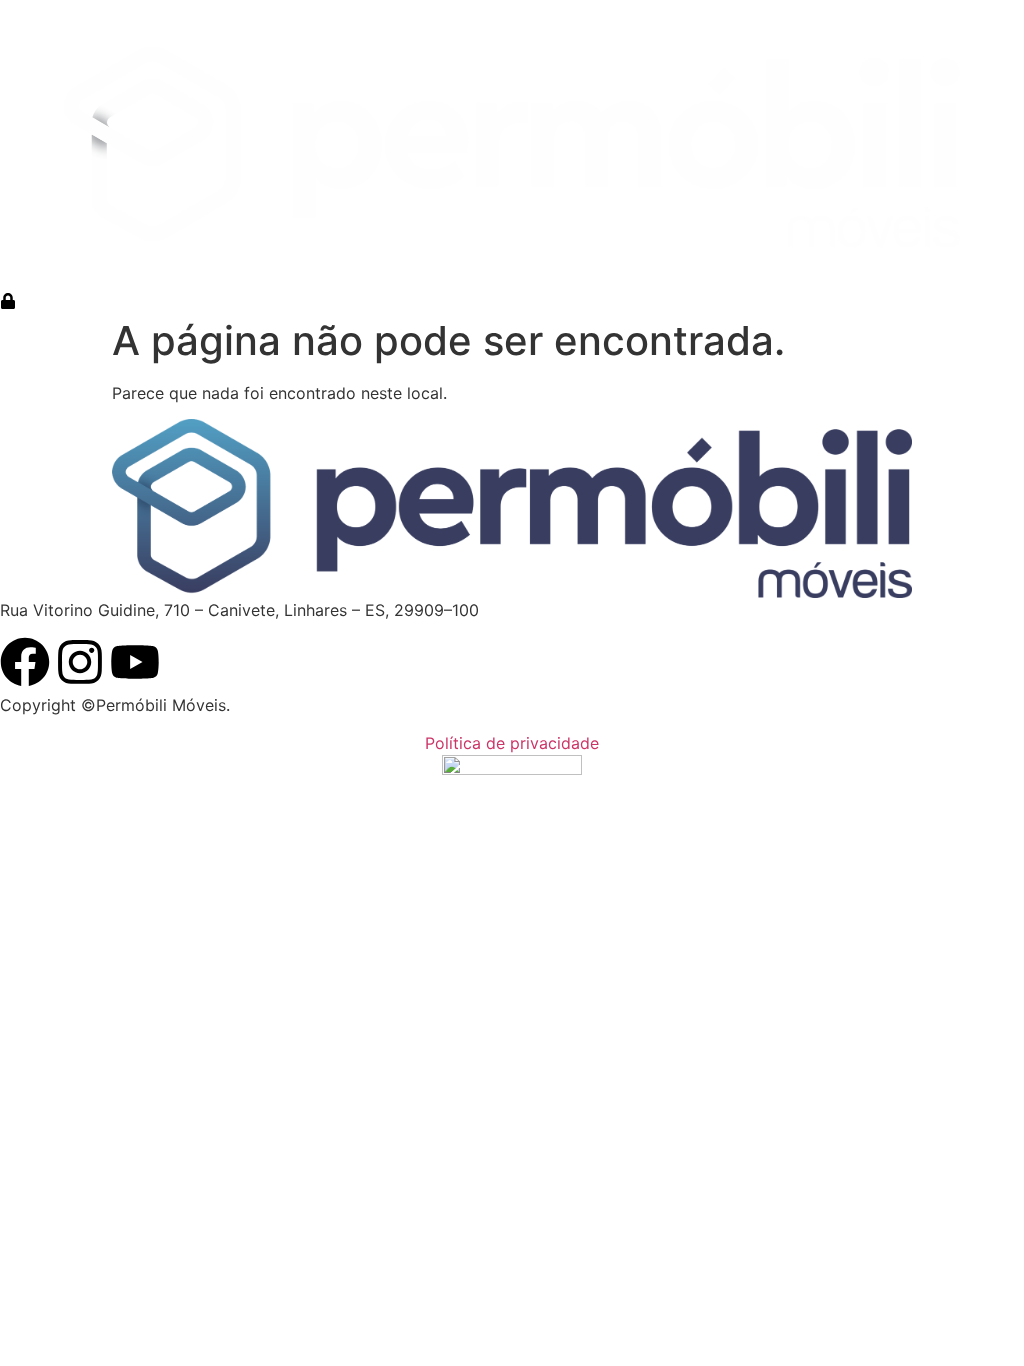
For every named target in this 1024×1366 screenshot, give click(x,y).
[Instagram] (80, 662)
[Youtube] (135, 662)
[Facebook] (25, 662)
